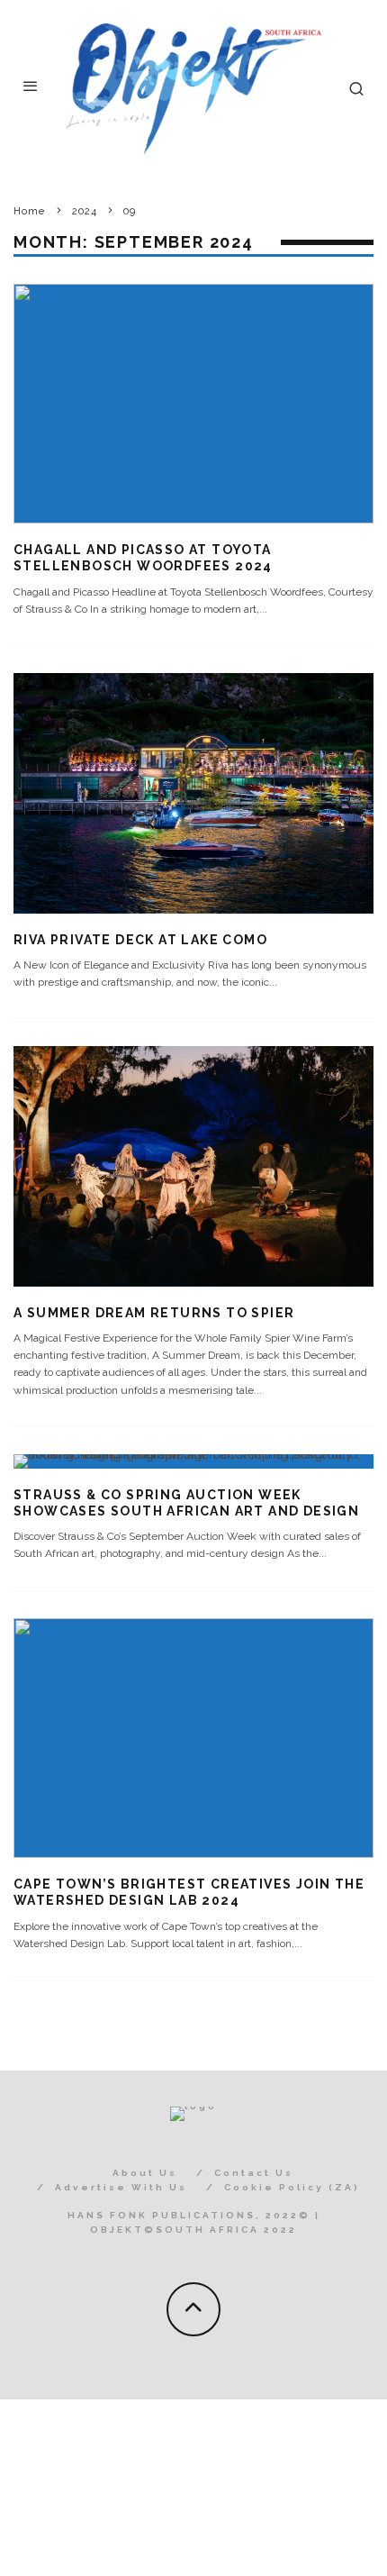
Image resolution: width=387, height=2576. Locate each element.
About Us (145, 2173)
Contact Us (254, 2173)
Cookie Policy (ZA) (292, 2187)
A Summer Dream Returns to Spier (154, 1313)
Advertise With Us (121, 2187)
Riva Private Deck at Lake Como (140, 940)
